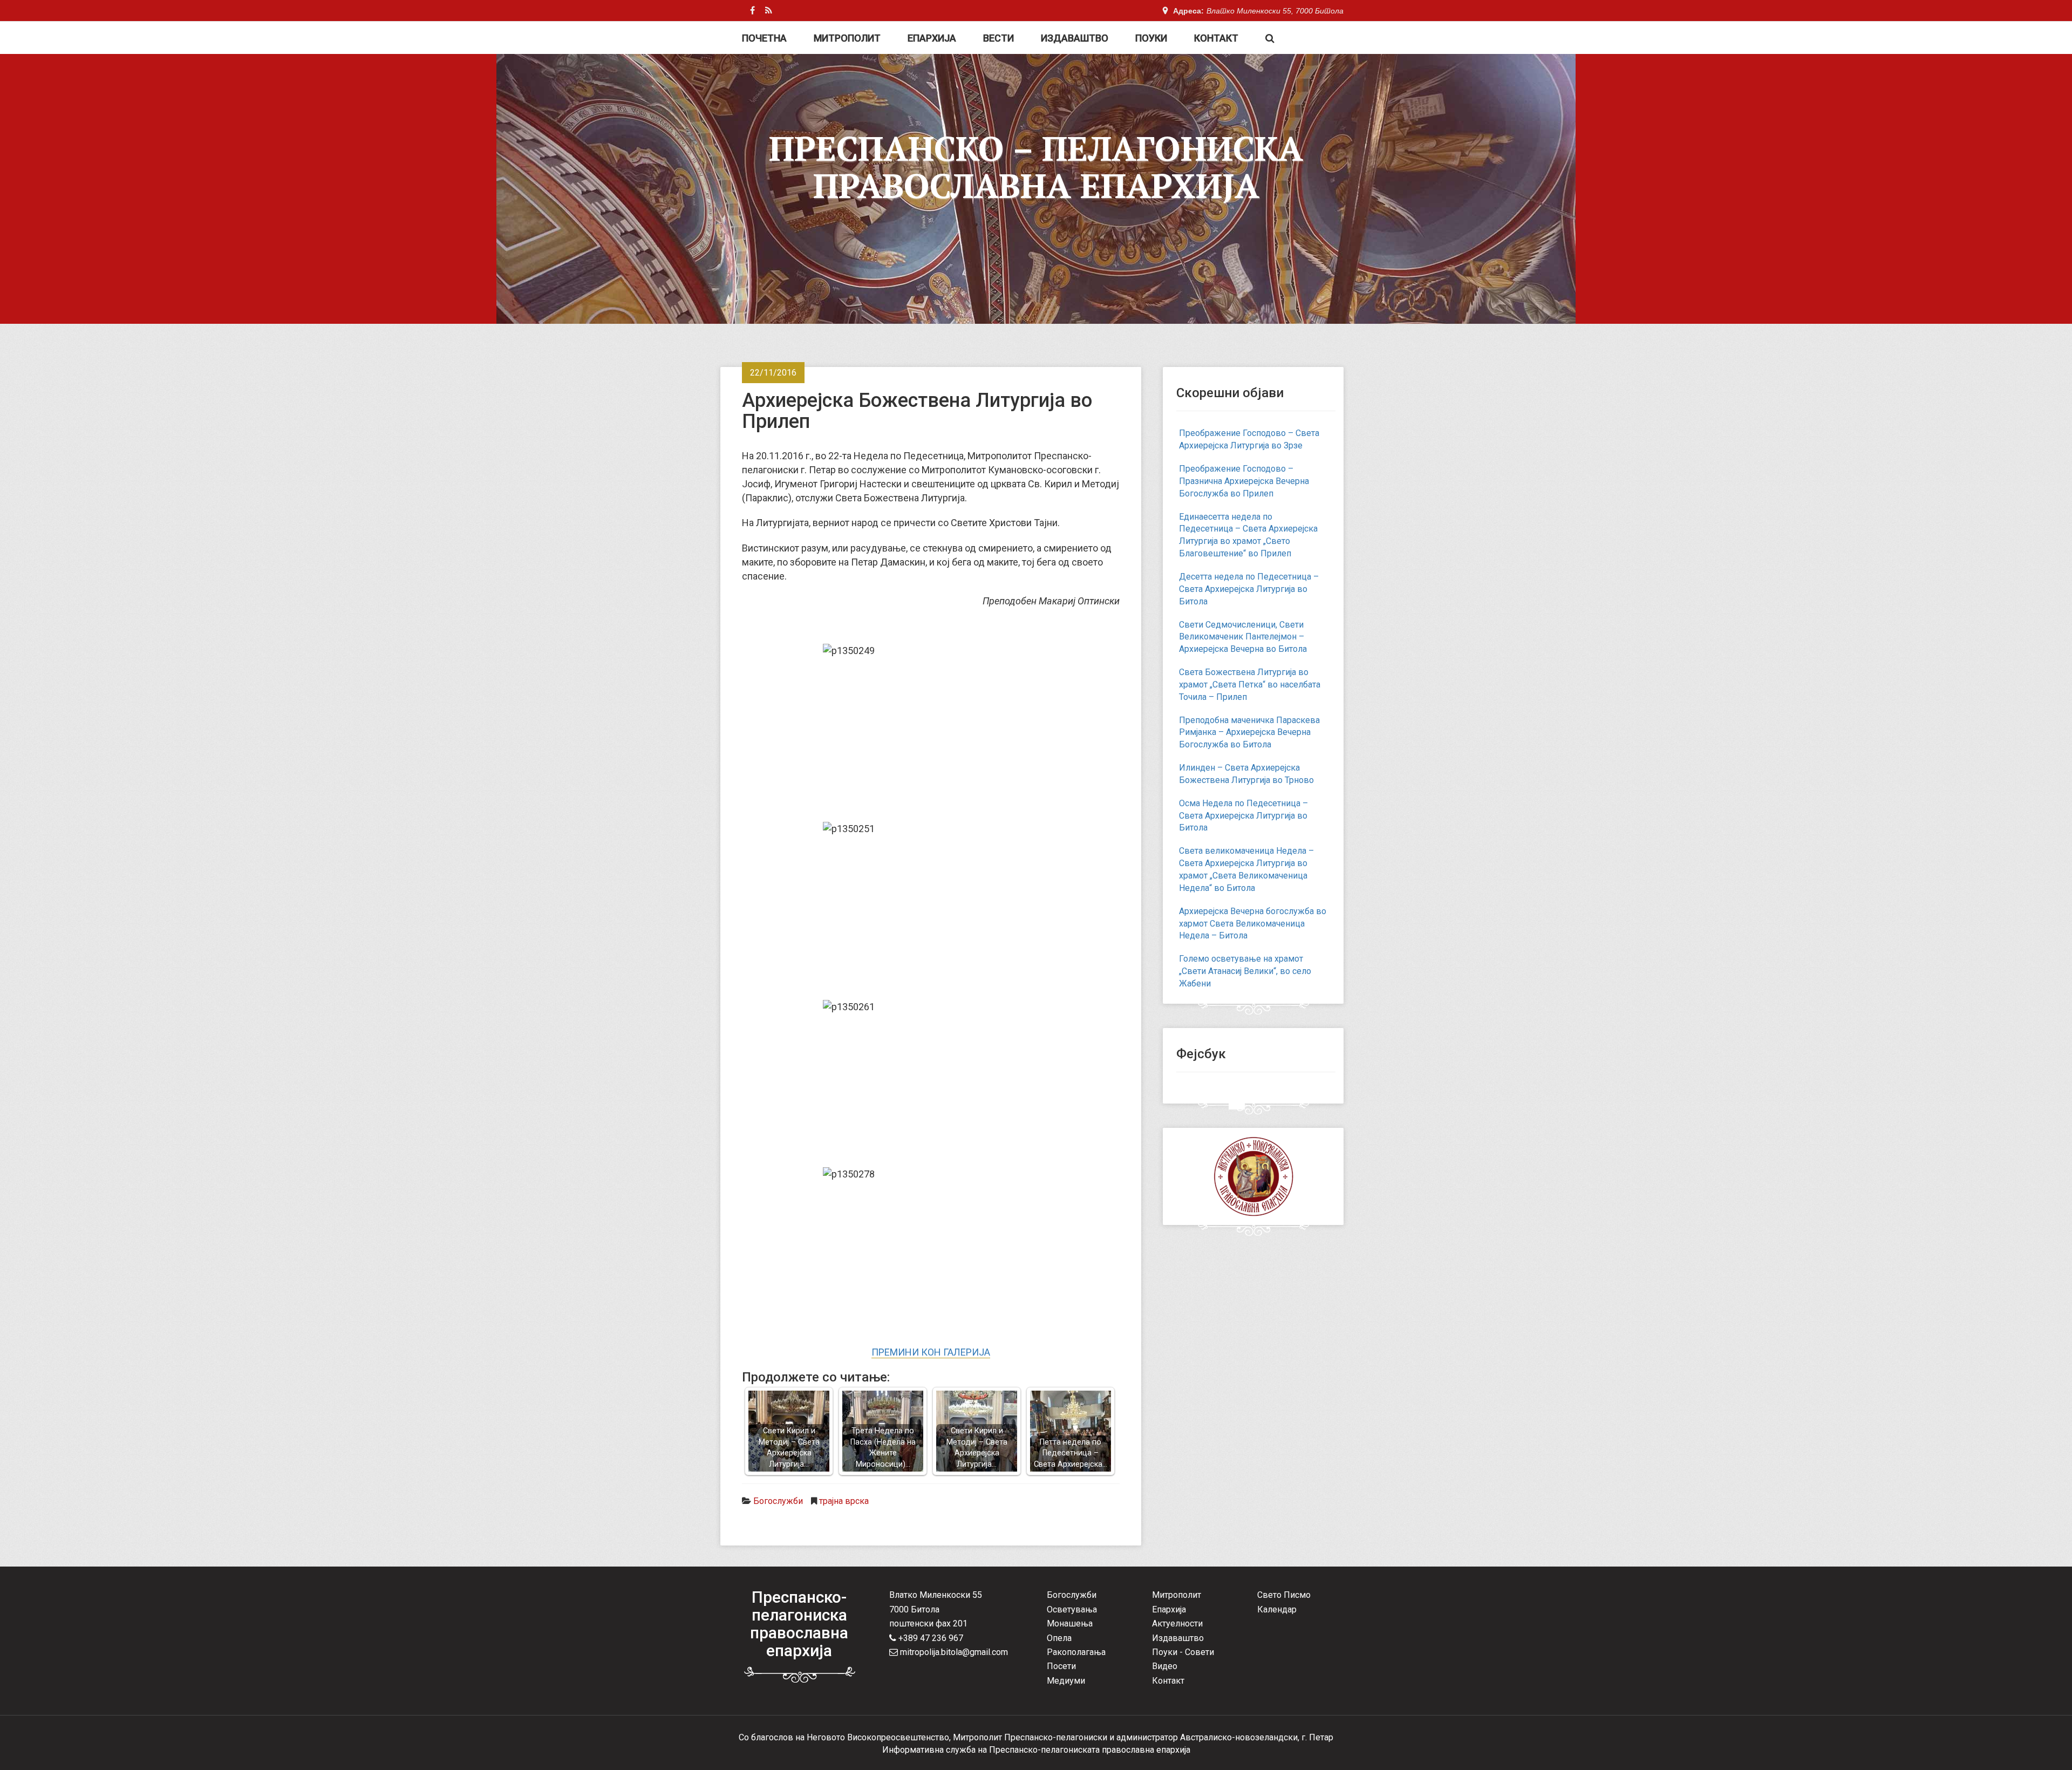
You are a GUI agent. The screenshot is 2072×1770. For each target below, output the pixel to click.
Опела (1059, 1638)
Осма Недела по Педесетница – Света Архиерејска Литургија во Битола (1243, 816)
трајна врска (844, 1501)
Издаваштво (1075, 38)
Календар (1277, 1609)
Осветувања (1072, 1609)
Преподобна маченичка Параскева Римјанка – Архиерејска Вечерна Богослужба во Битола (1249, 733)
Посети (1061, 1666)
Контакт (1216, 38)
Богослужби (778, 1501)
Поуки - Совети (1183, 1652)
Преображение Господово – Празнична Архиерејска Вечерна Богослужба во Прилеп (1244, 481)
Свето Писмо (1284, 1595)
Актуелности (1177, 1623)
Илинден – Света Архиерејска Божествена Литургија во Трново (1246, 774)
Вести (998, 38)
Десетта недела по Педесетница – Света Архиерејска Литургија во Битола (1249, 589)
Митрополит (847, 38)
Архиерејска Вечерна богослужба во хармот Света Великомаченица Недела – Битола (1253, 924)
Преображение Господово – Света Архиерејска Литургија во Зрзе (1249, 439)
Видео (1165, 1666)
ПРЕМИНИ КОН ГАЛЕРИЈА (931, 1352)
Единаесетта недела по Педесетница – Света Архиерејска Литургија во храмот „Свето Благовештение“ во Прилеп (1248, 535)
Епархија (932, 38)
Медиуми (1066, 1681)
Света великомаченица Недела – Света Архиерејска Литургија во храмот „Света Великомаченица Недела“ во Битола (1246, 869)
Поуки (1151, 38)
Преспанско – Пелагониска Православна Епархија (1036, 167)
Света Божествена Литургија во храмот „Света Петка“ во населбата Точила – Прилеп (1250, 685)
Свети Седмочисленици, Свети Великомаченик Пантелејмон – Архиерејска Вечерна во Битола (1243, 637)
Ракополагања (1076, 1652)
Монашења (1070, 1623)
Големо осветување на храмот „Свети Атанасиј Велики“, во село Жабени (1245, 971)
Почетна (764, 38)
